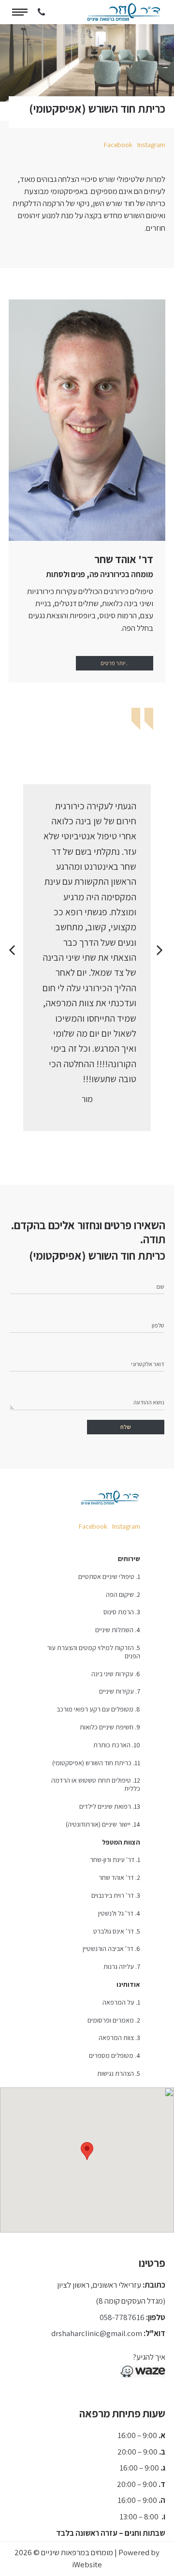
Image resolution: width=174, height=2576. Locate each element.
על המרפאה (118, 2002)
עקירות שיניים (116, 1691)
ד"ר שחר (124, 12)
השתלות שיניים (114, 1630)
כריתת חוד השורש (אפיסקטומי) (92, 1763)
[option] (87, 958)
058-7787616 (122, 2317)
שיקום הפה (120, 1594)
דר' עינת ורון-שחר (112, 1860)
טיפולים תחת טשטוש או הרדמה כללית (96, 1784)
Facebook (118, 145)
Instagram (151, 145)
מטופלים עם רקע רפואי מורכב (95, 1709)
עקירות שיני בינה (112, 1674)
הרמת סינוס (119, 1612)
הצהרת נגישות (116, 2073)
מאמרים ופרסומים (111, 2020)
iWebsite (87, 2564)
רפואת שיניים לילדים (105, 1806)
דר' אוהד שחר (116, 1877)
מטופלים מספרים (111, 2055)
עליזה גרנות (119, 1966)
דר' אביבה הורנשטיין (108, 1949)
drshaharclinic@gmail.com (97, 2333)
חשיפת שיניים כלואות (107, 1727)
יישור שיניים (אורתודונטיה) (98, 1824)
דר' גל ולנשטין (116, 1913)
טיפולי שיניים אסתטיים (106, 1577)
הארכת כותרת (112, 1745)
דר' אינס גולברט (114, 1931)
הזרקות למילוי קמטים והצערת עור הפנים (94, 1652)
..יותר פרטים (115, 663)
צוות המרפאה (116, 2038)
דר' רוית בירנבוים (113, 1895)
